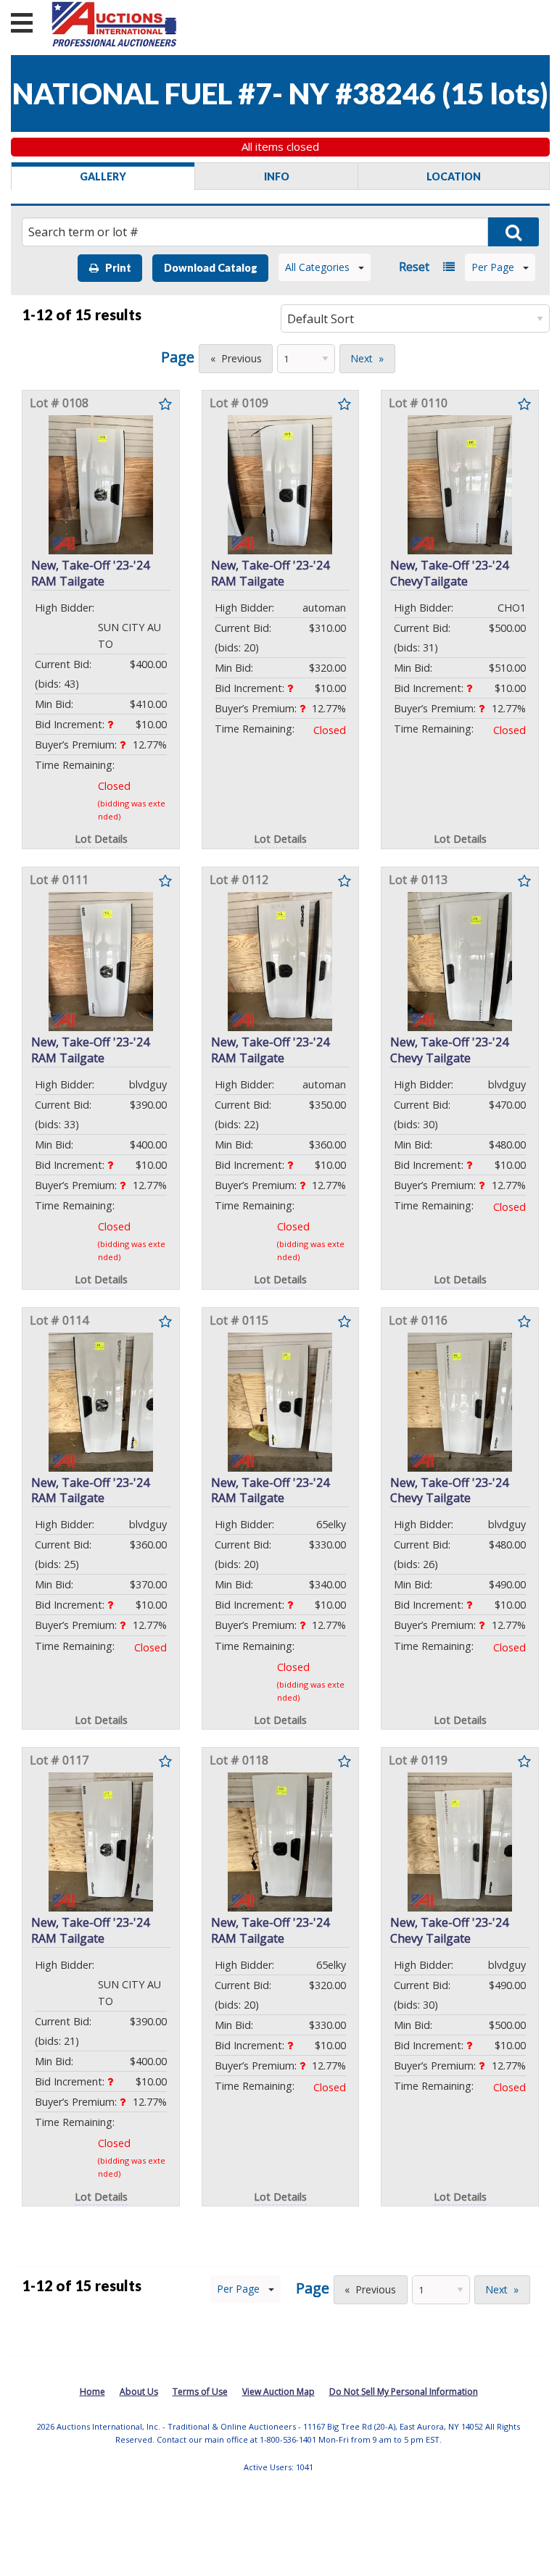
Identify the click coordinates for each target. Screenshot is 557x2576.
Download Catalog (211, 268)
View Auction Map (278, 2392)
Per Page (493, 267)
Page (178, 357)
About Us (139, 2392)
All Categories (317, 267)
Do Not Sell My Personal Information (404, 2392)
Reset (414, 267)
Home (92, 2392)
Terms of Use (200, 2392)
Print (115, 268)
